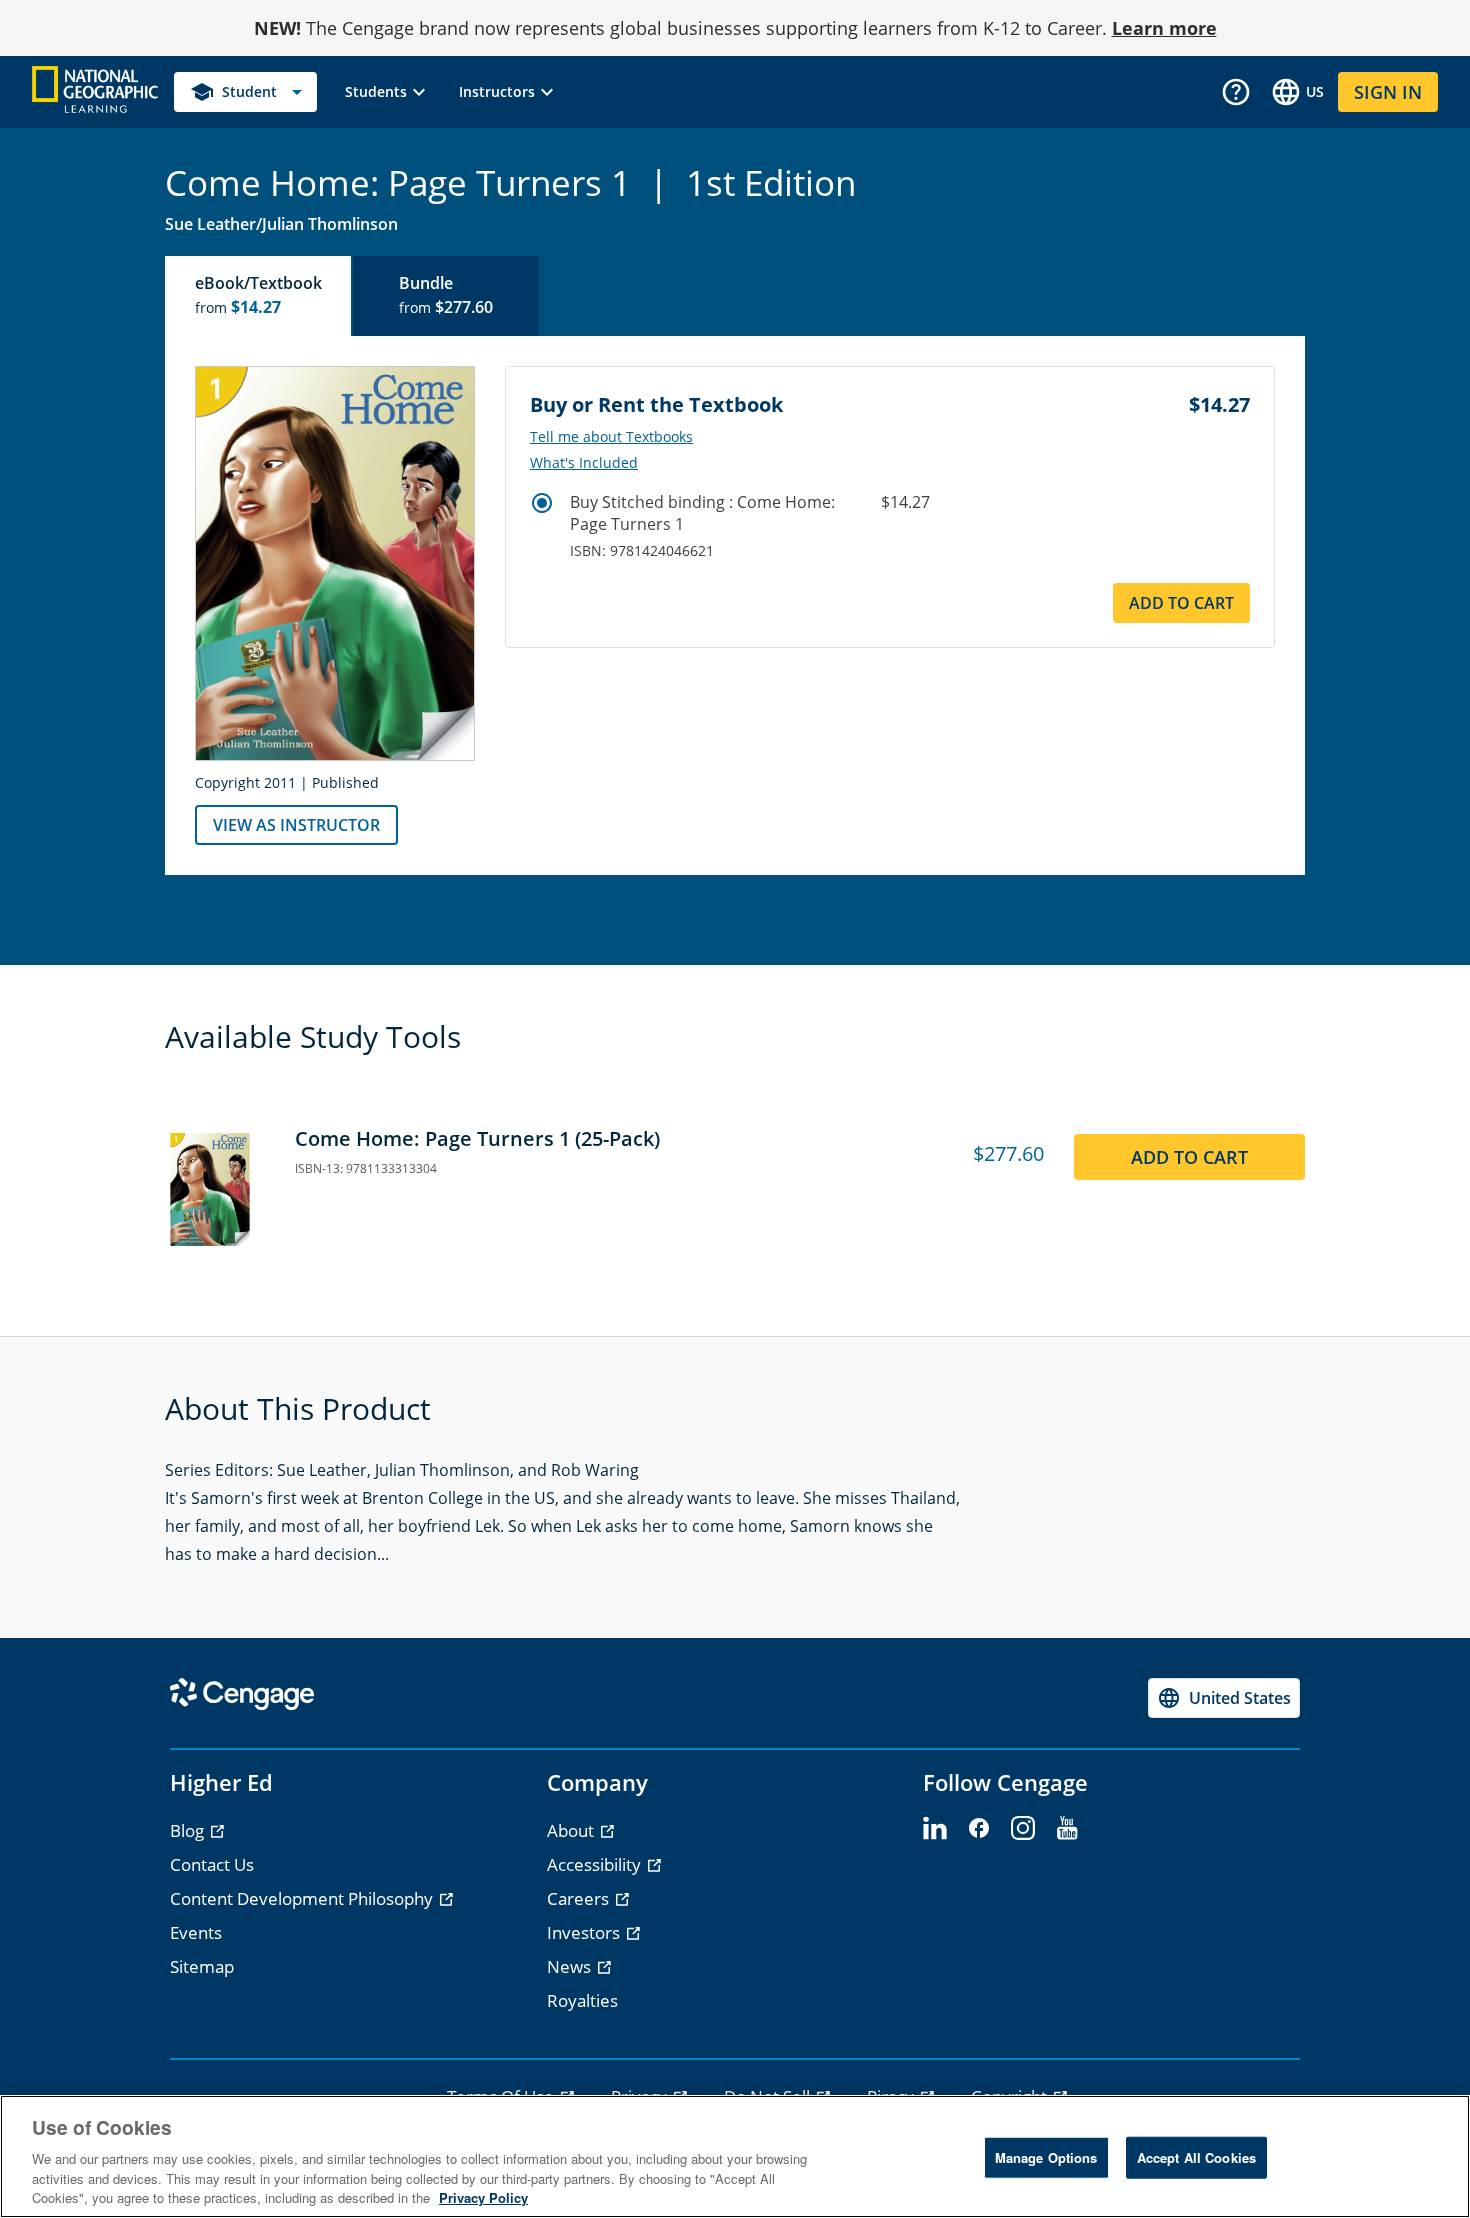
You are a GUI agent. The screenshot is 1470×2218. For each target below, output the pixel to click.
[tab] (259, 296)
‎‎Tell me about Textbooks (611, 437)
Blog (189, 1830)
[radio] (542, 503)
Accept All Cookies (1196, 2157)
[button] (388, 92)
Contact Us (212, 1864)
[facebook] (979, 1829)
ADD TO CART (1181, 603)
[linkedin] (935, 1829)
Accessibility (596, 1864)
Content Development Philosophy (303, 1898)
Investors (585, 1932)
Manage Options (1046, 2157)
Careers (580, 1898)
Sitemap (202, 1966)
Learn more (1164, 28)
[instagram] (1023, 1829)
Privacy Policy (483, 2197)
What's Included (584, 463)
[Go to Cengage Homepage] (95, 90)
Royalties (582, 2000)
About (572, 1830)
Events (196, 1932)
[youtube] (1067, 1829)
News (571, 1966)
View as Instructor (296, 825)
